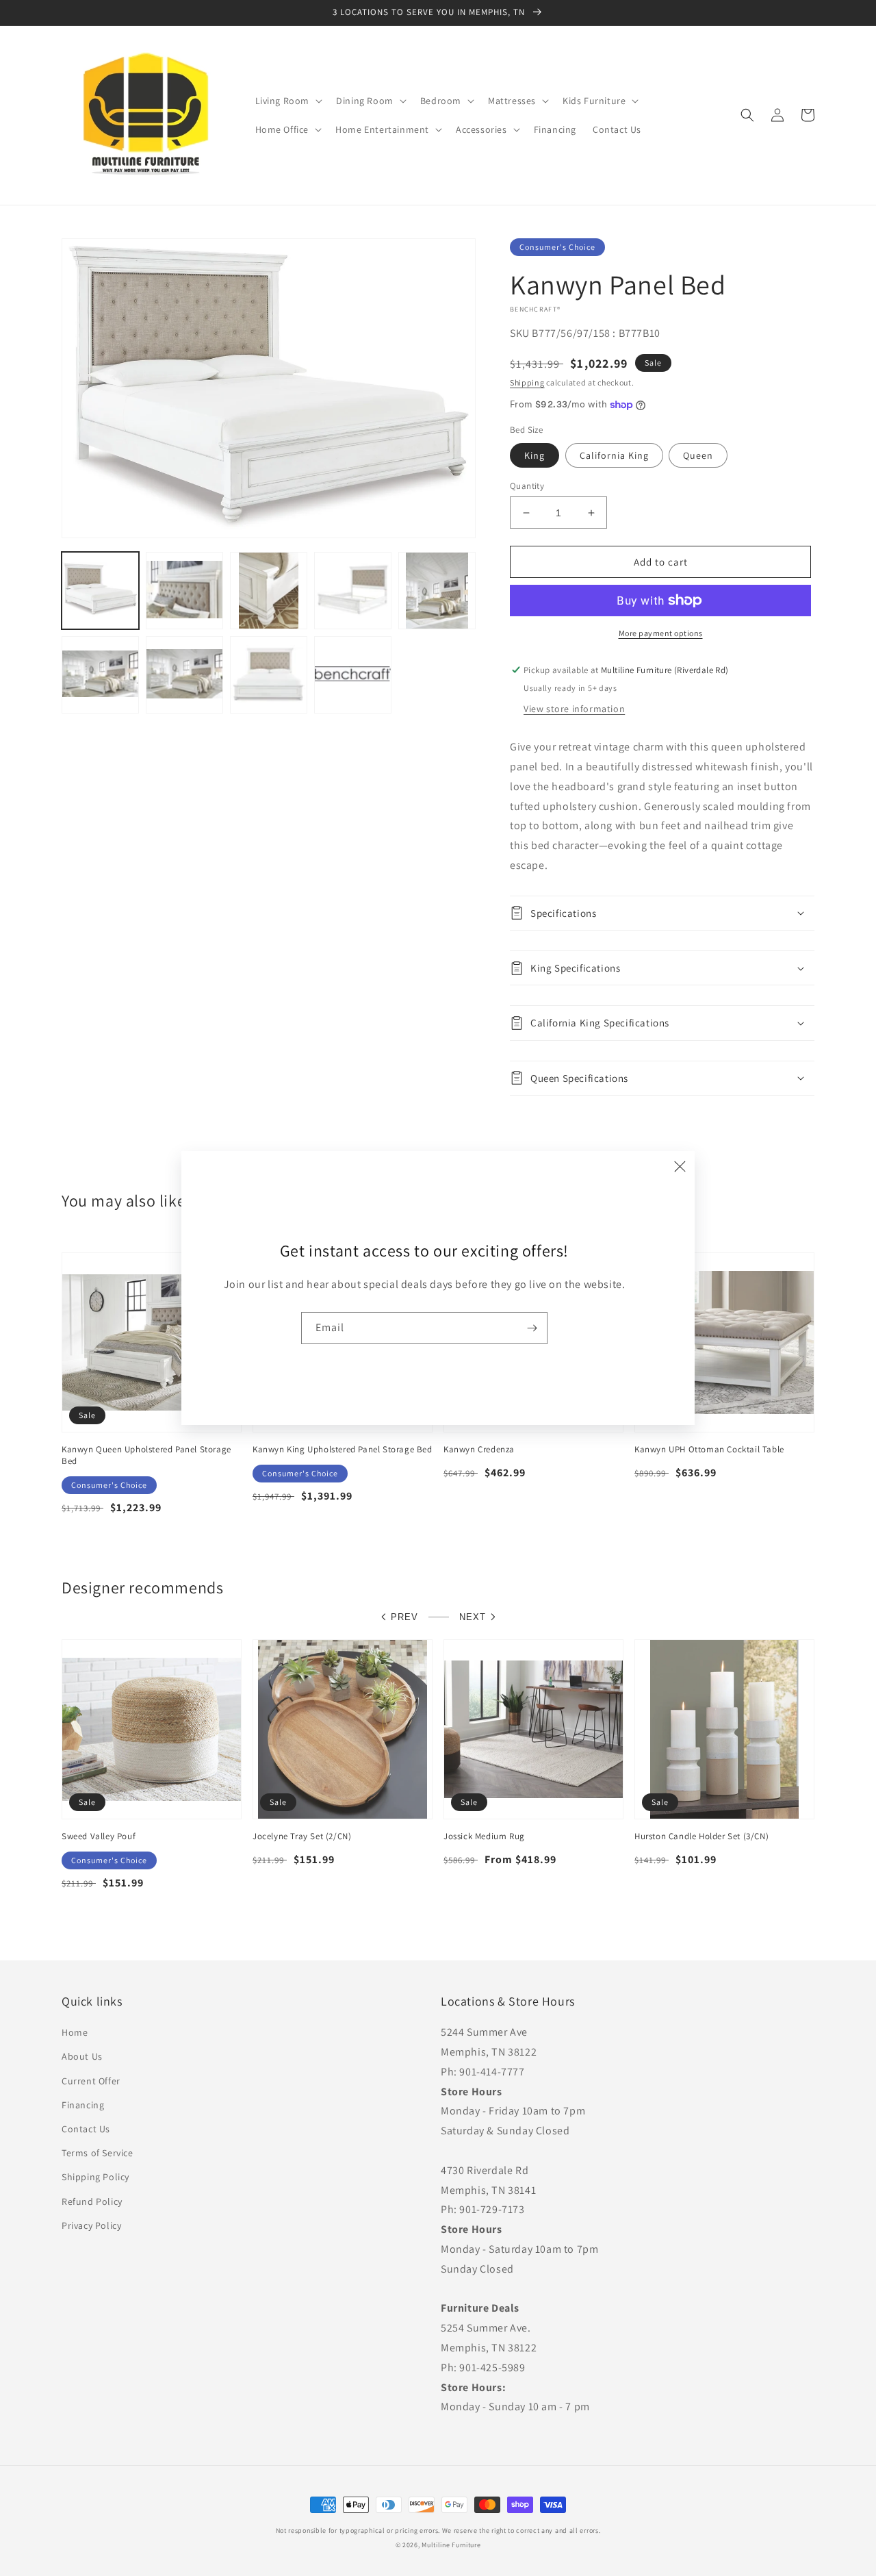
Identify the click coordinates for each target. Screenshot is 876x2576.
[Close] (680, 1166)
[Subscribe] (532, 1328)
